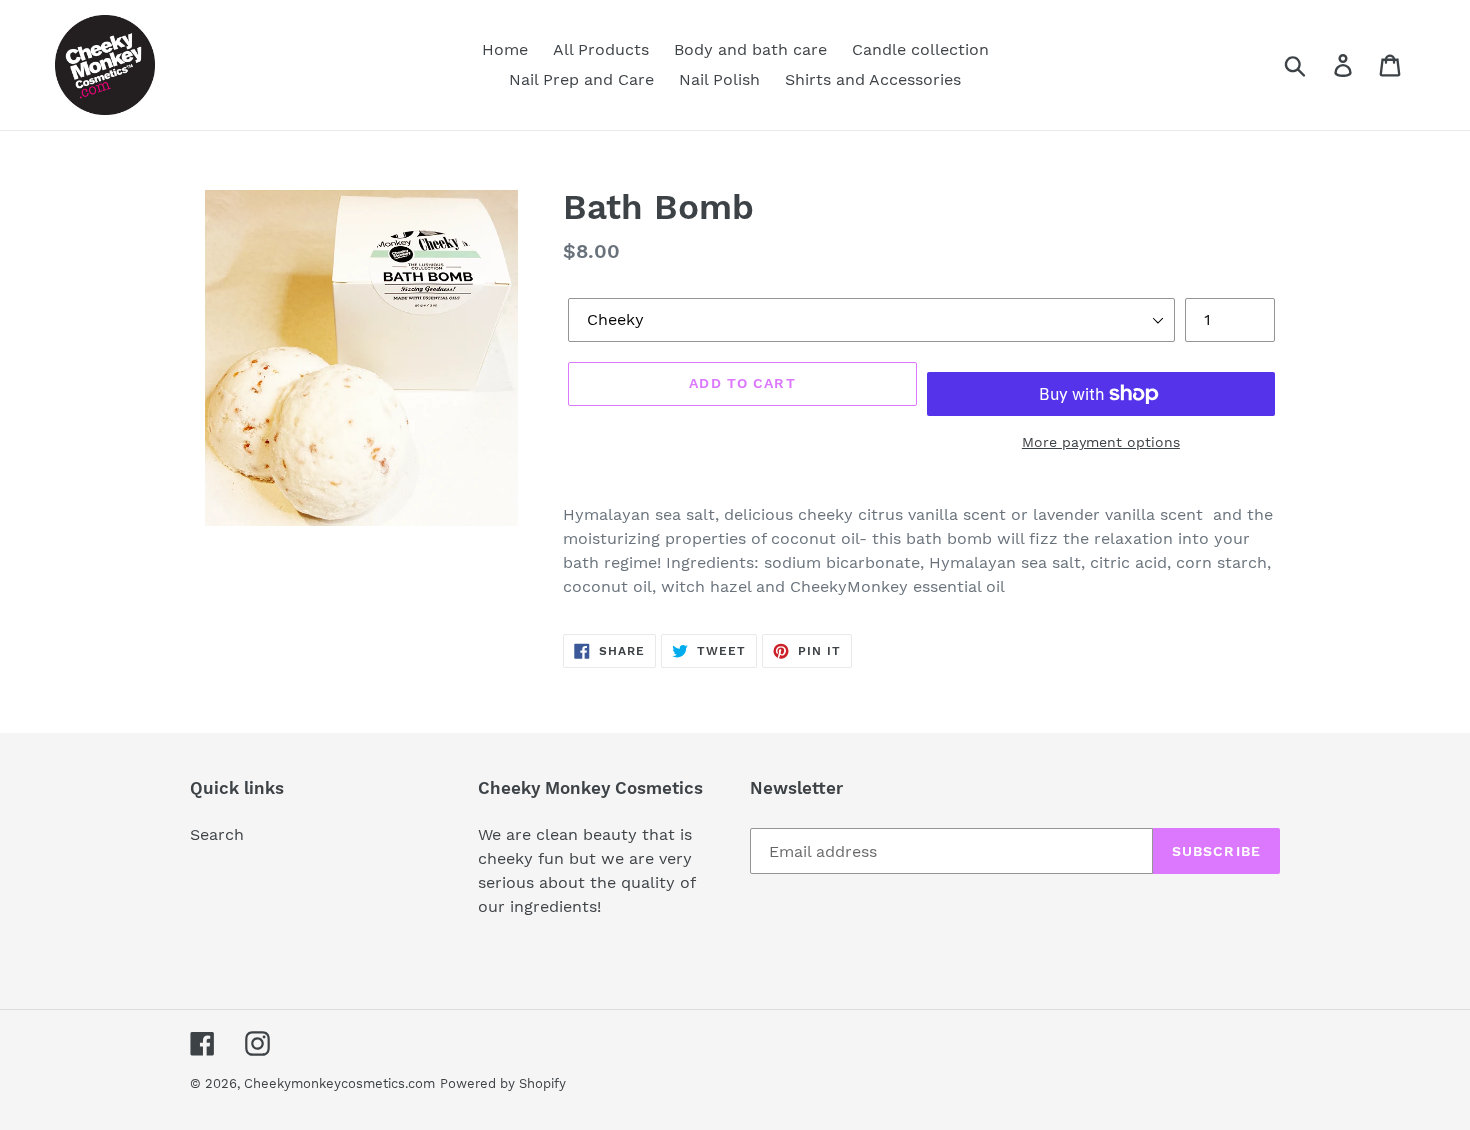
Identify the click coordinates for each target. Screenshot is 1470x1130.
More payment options (1101, 442)
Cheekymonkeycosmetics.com (339, 1083)
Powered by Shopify (503, 1083)
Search (217, 834)
